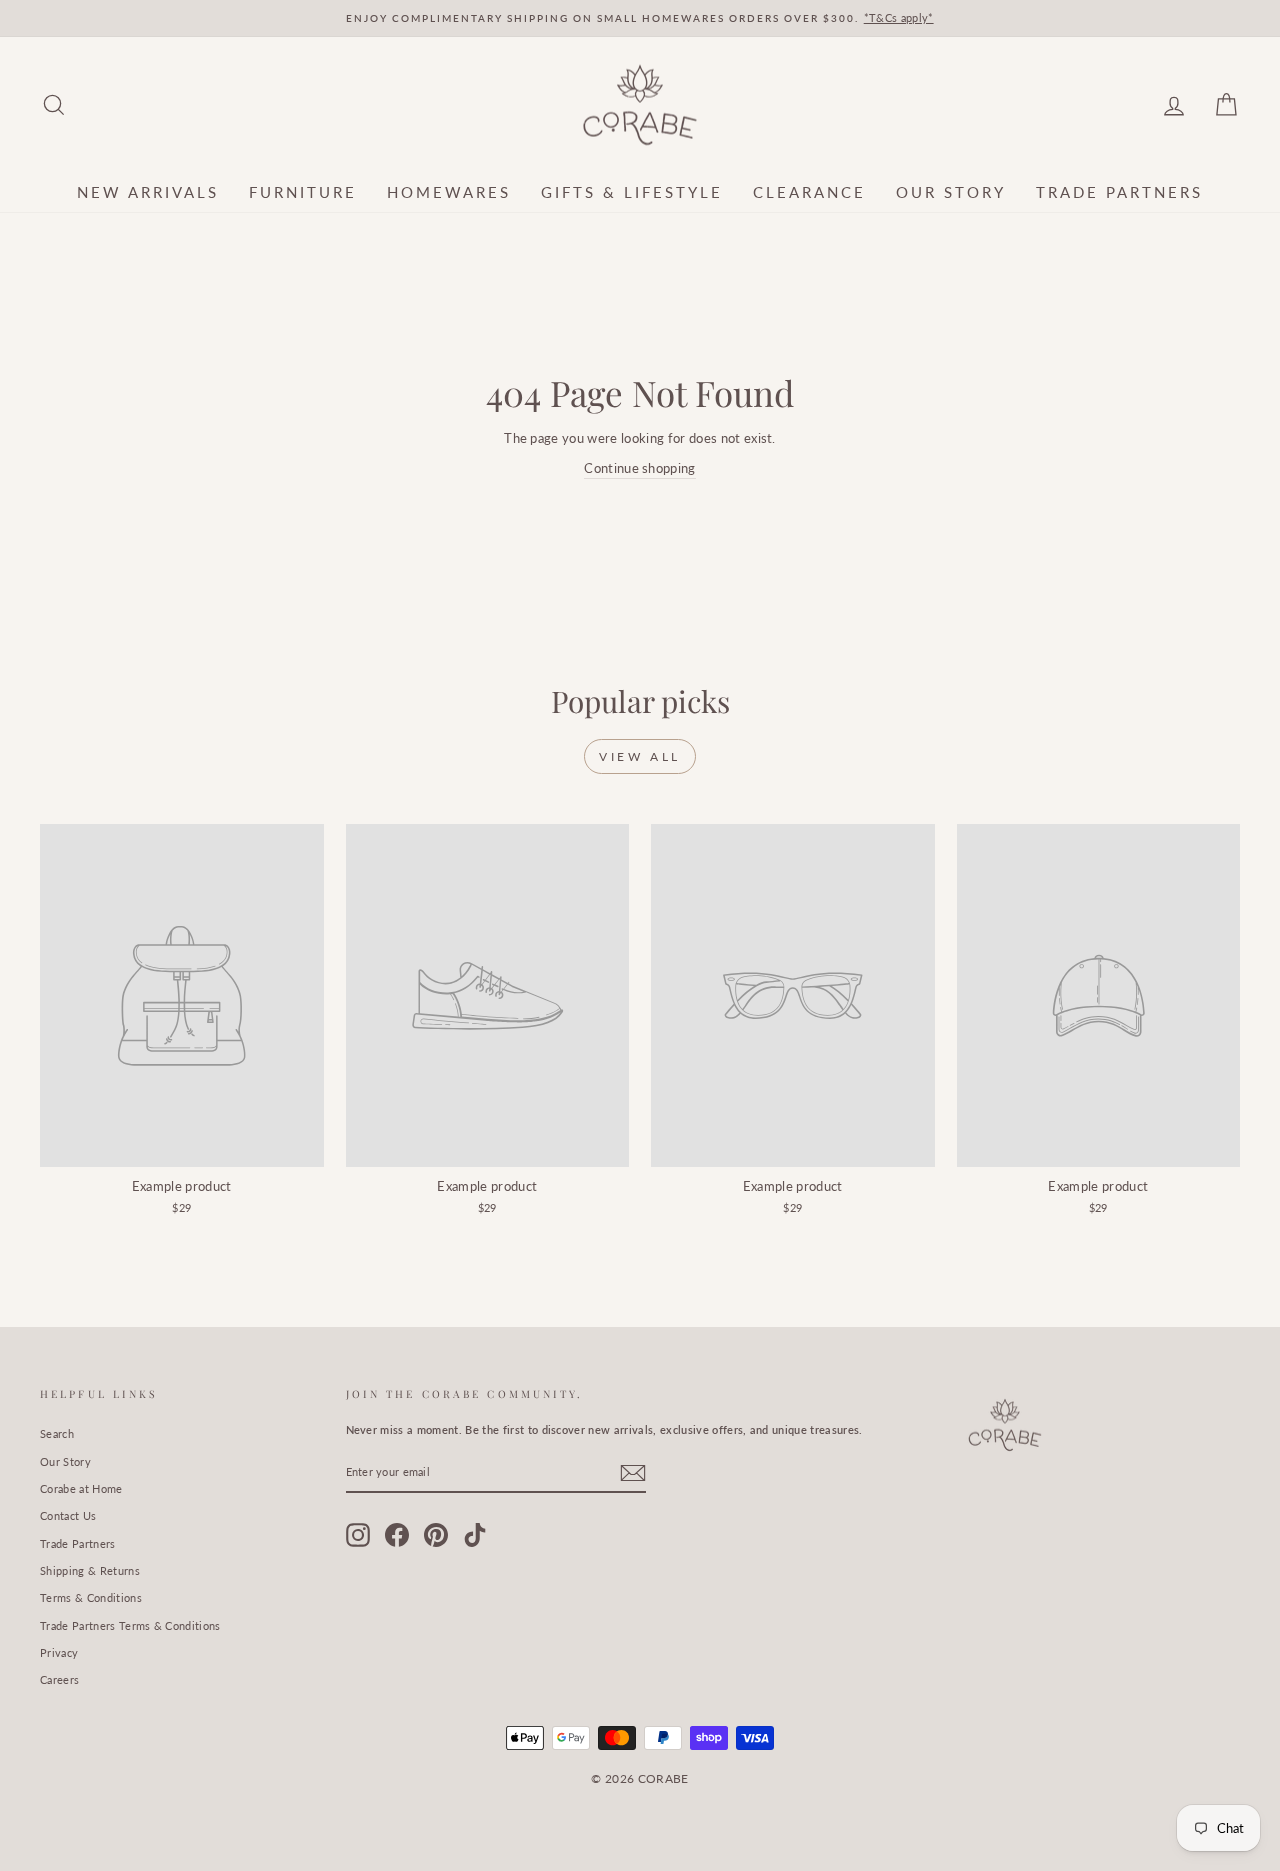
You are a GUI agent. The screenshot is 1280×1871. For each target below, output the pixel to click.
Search (57, 1433)
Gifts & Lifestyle (632, 192)
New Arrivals (148, 192)
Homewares (449, 192)
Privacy (59, 1652)
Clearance (809, 192)
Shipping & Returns (90, 1570)
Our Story (951, 192)
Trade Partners (1119, 192)
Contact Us (68, 1515)
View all (640, 756)
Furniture (303, 192)
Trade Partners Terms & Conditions (130, 1625)
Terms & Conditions (91, 1597)
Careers (59, 1679)
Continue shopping (640, 468)
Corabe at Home (81, 1488)
